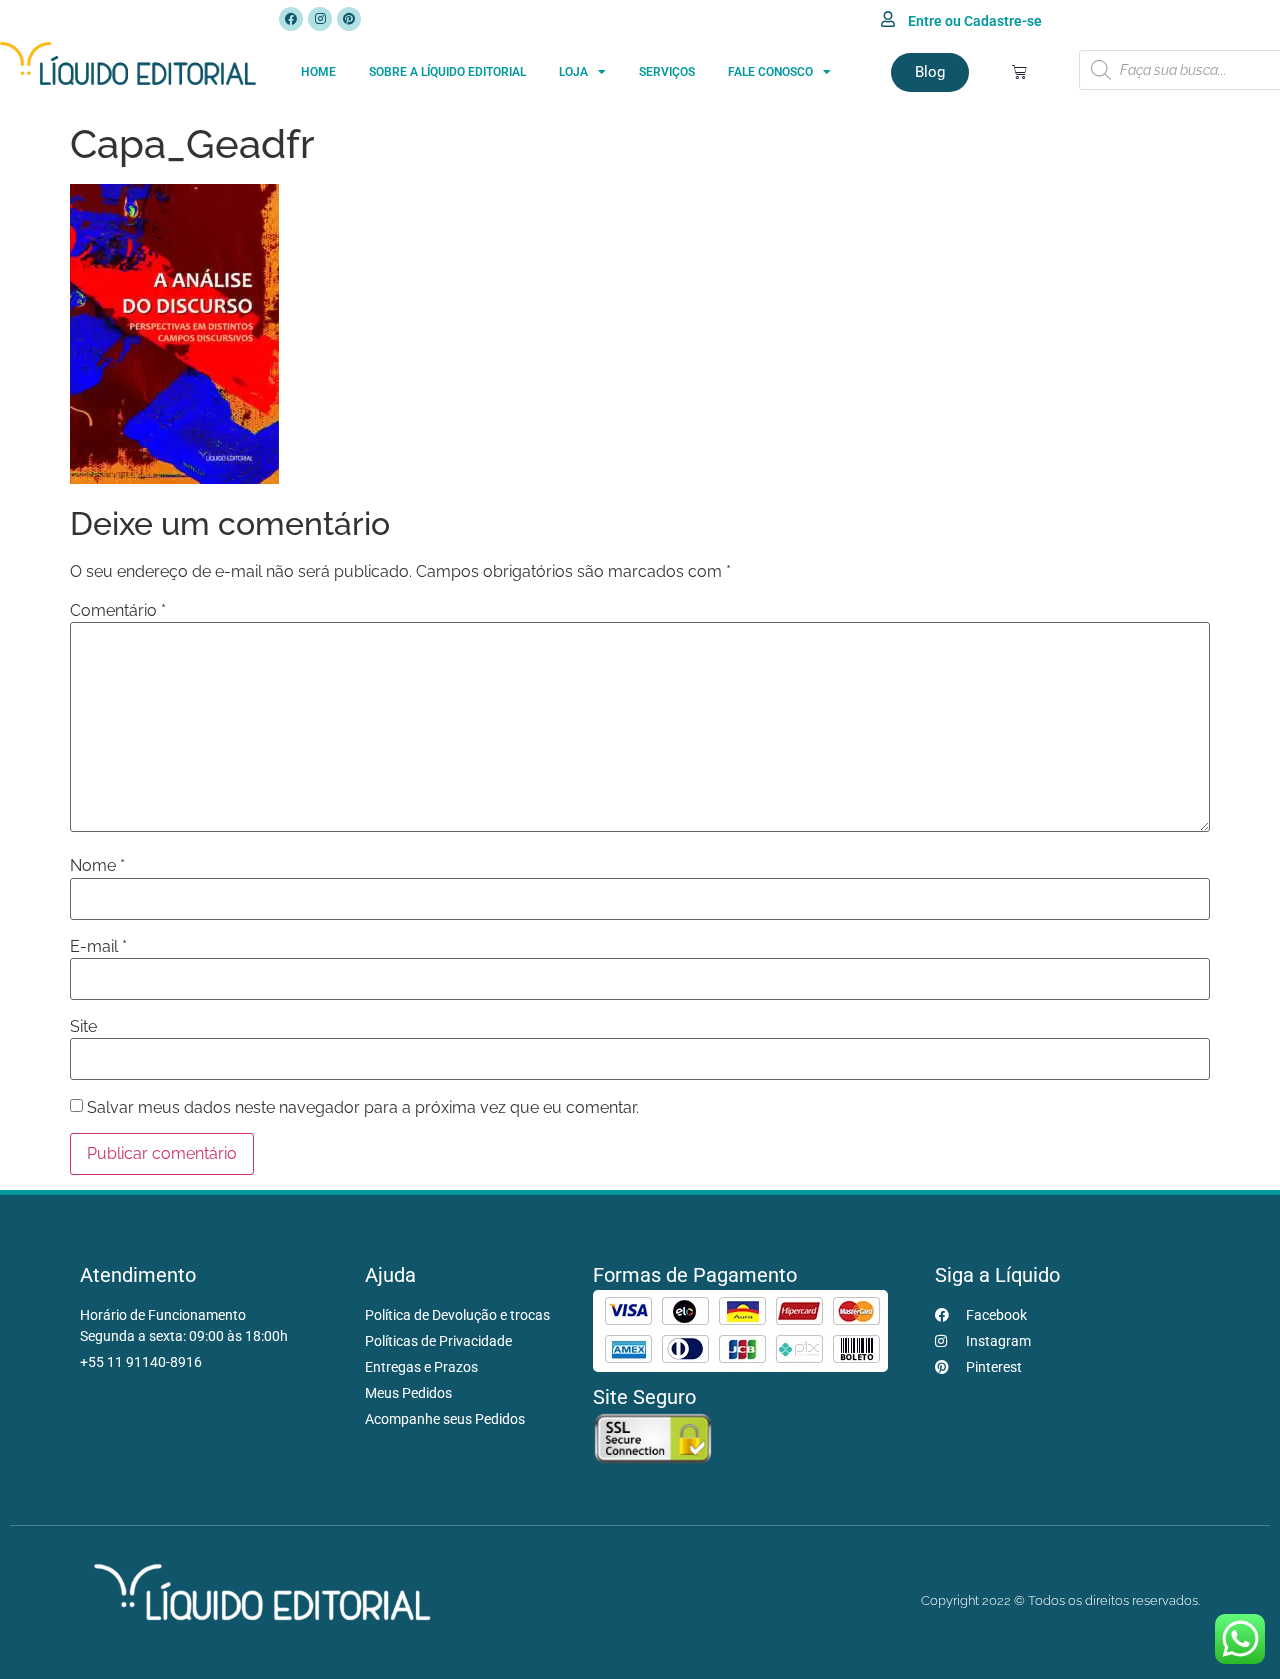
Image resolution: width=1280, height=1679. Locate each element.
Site (83, 1027)
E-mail (98, 947)
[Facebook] (291, 19)
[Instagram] (320, 19)
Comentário (118, 611)
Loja (573, 72)
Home (318, 72)
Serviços (667, 72)
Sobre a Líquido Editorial (447, 72)
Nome (97, 866)
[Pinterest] (349, 19)
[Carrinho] (1019, 71)
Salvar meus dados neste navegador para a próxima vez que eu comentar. (363, 1108)
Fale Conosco (770, 72)
